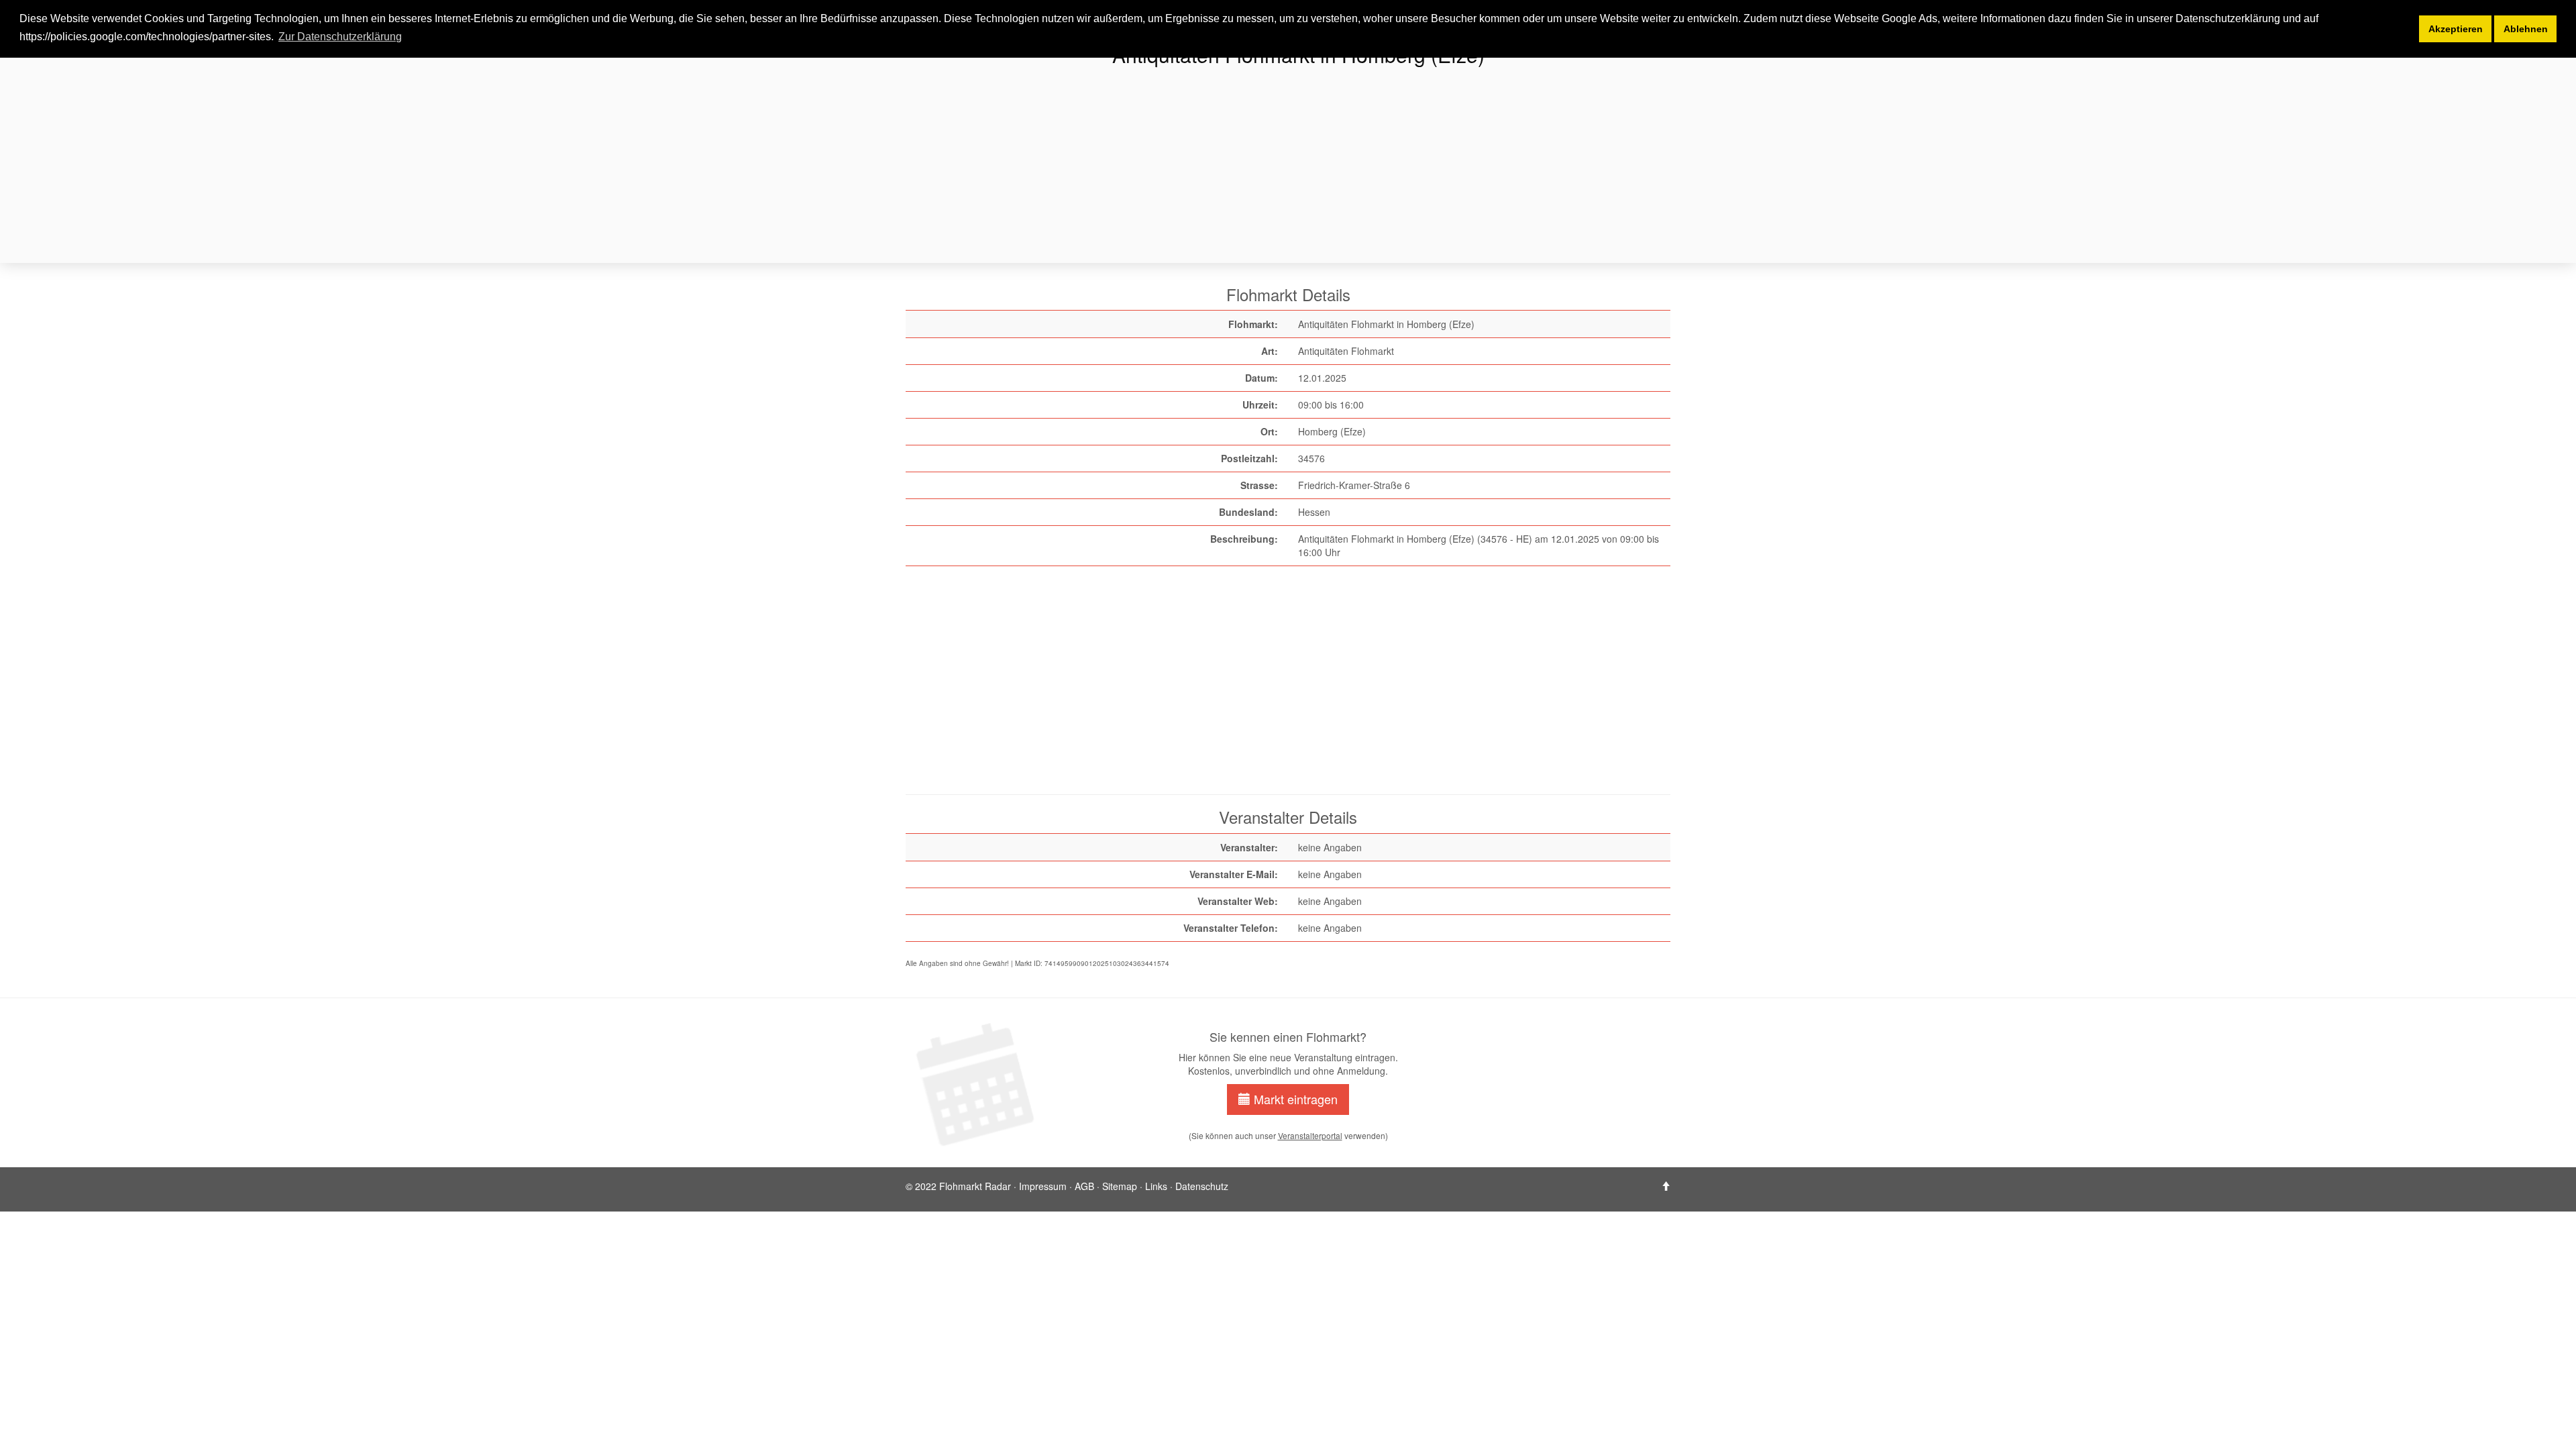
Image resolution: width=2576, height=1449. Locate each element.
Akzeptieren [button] (2456, 29)
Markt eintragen (1294, 1099)
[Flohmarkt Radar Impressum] (1666, 1186)
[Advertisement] (1308, 166)
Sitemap (1120, 1186)
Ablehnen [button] (2526, 29)
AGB (1084, 1186)
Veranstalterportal (1310, 1135)
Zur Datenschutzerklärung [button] (340, 37)
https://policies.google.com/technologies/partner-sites (145, 37)
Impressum (1043, 1186)
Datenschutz (1202, 1186)
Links (1156, 1186)
